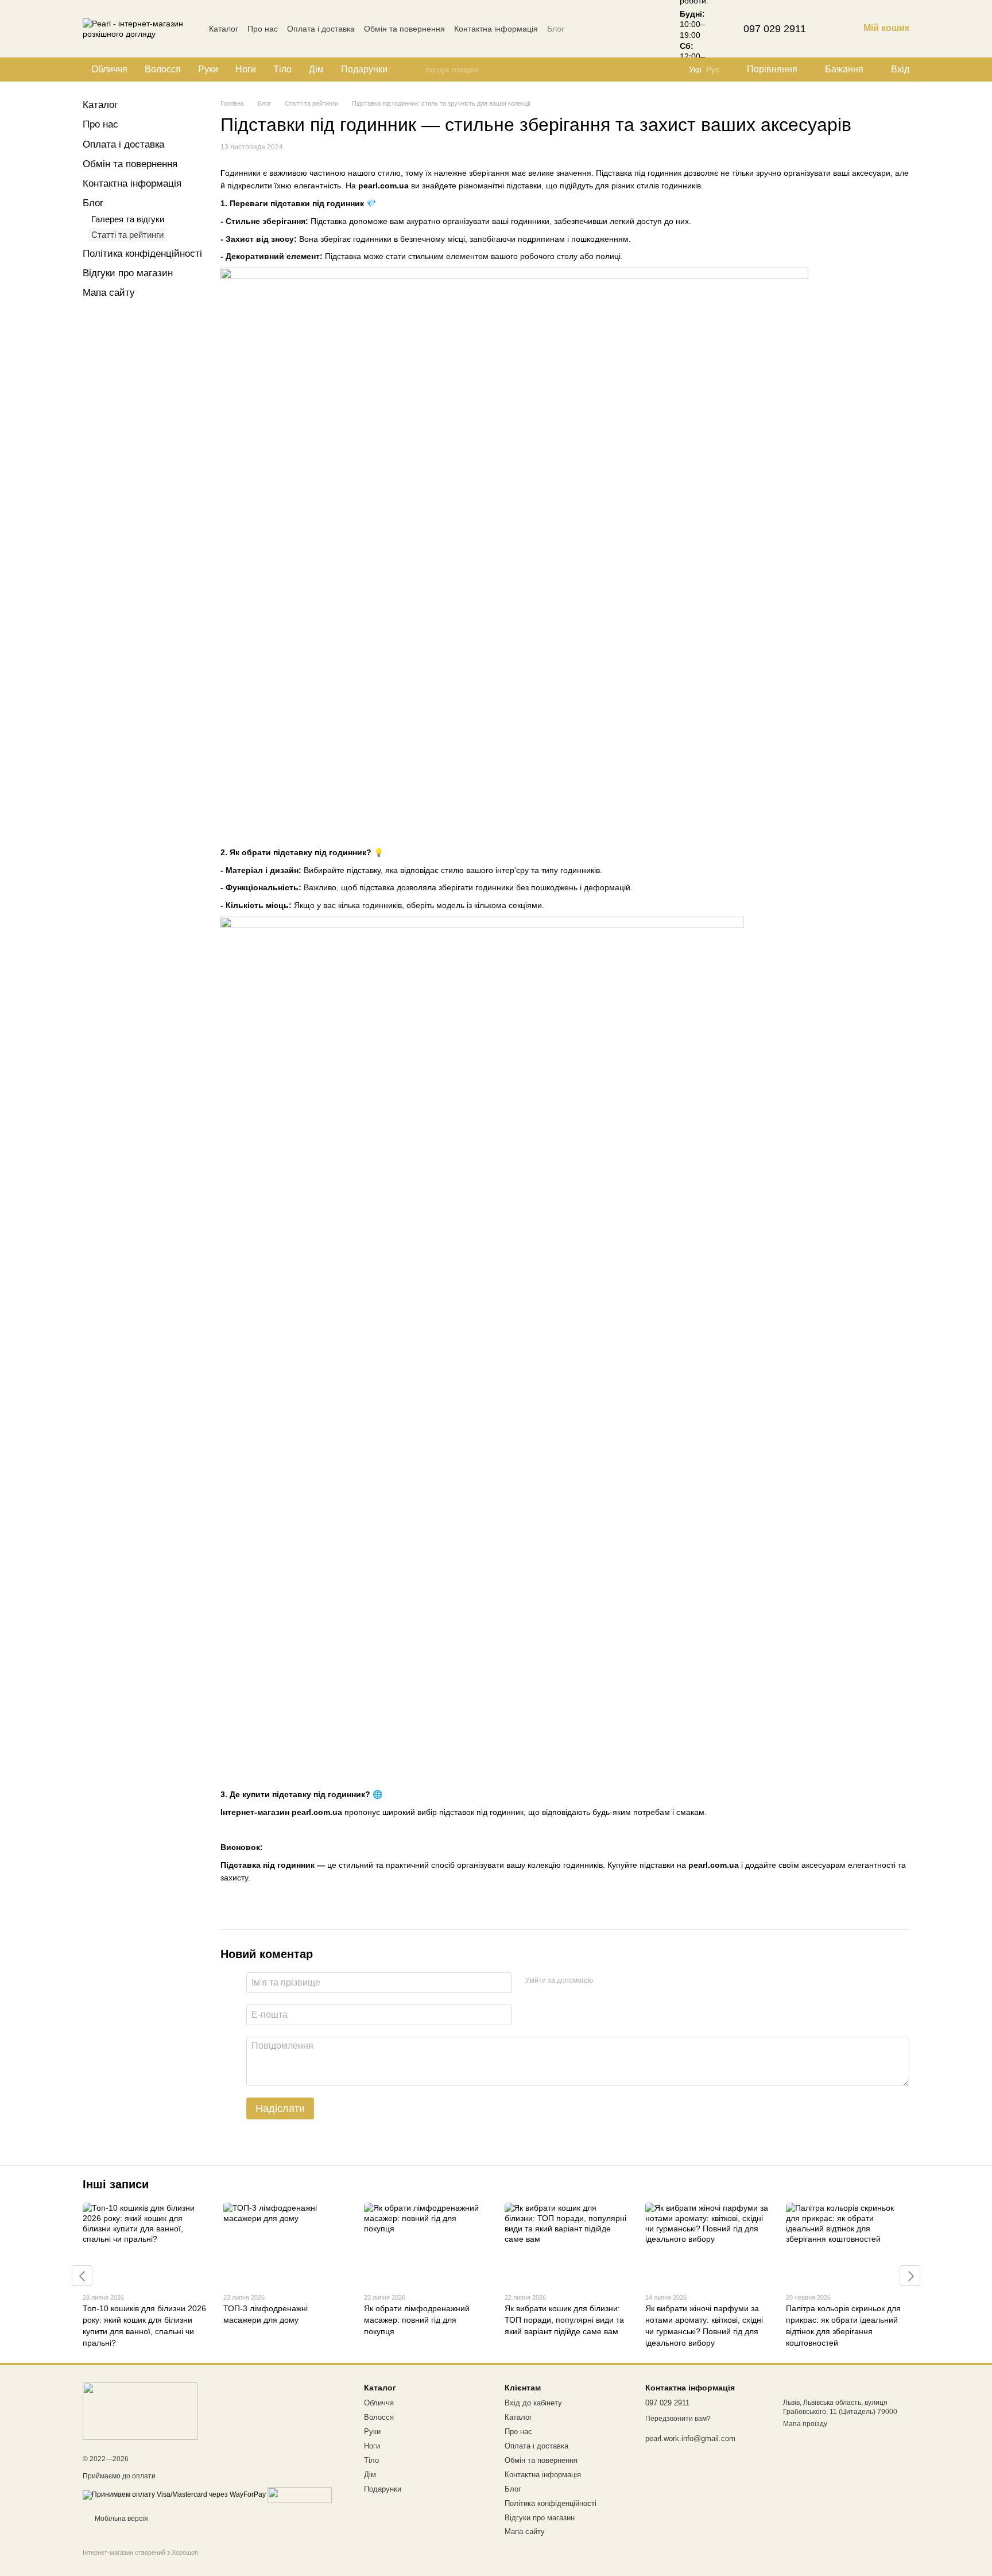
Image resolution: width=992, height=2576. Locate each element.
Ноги (246, 69)
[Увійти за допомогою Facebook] (606, 1981)
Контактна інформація (496, 29)
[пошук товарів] (417, 69)
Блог (556, 29)
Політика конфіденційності (142, 254)
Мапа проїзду (805, 2424)
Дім (316, 69)
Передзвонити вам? (678, 2419)
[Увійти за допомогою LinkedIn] (642, 1981)
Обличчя (109, 69)
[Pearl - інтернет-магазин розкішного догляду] (140, 2411)
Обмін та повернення (404, 29)
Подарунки (364, 69)
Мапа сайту (109, 293)
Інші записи (116, 2184)
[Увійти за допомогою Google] (624, 1981)
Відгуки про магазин (128, 273)
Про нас (263, 29)
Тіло (282, 69)
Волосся (163, 69)
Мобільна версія (121, 2519)
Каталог (224, 29)
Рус (713, 69)
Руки (208, 69)
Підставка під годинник (268, 1865)
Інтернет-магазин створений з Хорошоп (140, 2552)
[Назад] (82, 2276)
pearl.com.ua (383, 186)
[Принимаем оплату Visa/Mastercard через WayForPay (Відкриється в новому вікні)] (174, 2494)
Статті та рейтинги (127, 235)
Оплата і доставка (321, 29)
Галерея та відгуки (128, 219)
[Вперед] (910, 2276)
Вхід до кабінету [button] (533, 2403)
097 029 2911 (775, 29)
